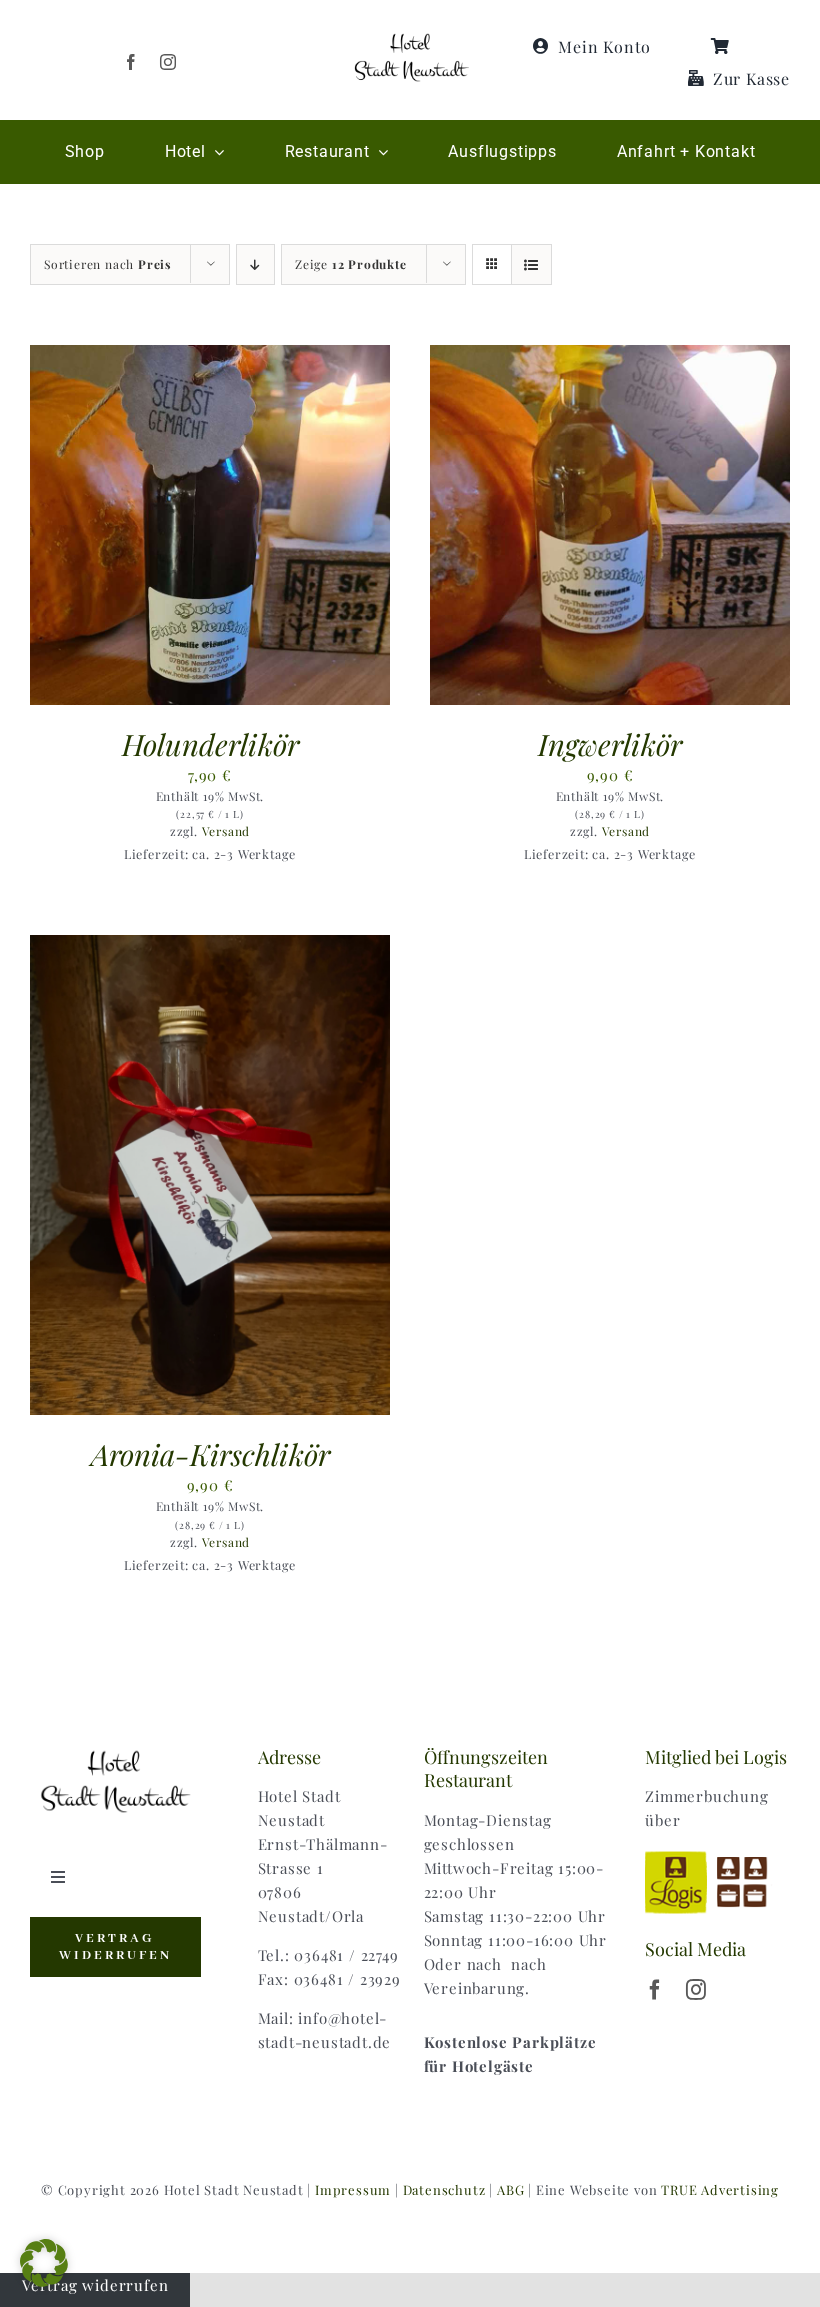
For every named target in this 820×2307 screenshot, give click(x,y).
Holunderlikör (210, 743)
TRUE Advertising (720, 2189)
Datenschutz (444, 2189)
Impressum (353, 2189)
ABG (510, 2189)
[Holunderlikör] (210, 357)
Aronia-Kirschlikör (210, 1453)
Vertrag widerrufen (95, 2285)
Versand (226, 831)
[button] (44, 2263)
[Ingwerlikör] (610, 357)
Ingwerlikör (610, 743)
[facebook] (131, 62)
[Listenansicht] (531, 264)
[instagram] (168, 62)
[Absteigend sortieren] (255, 264)
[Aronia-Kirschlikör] (210, 947)
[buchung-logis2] (717, 1854)
